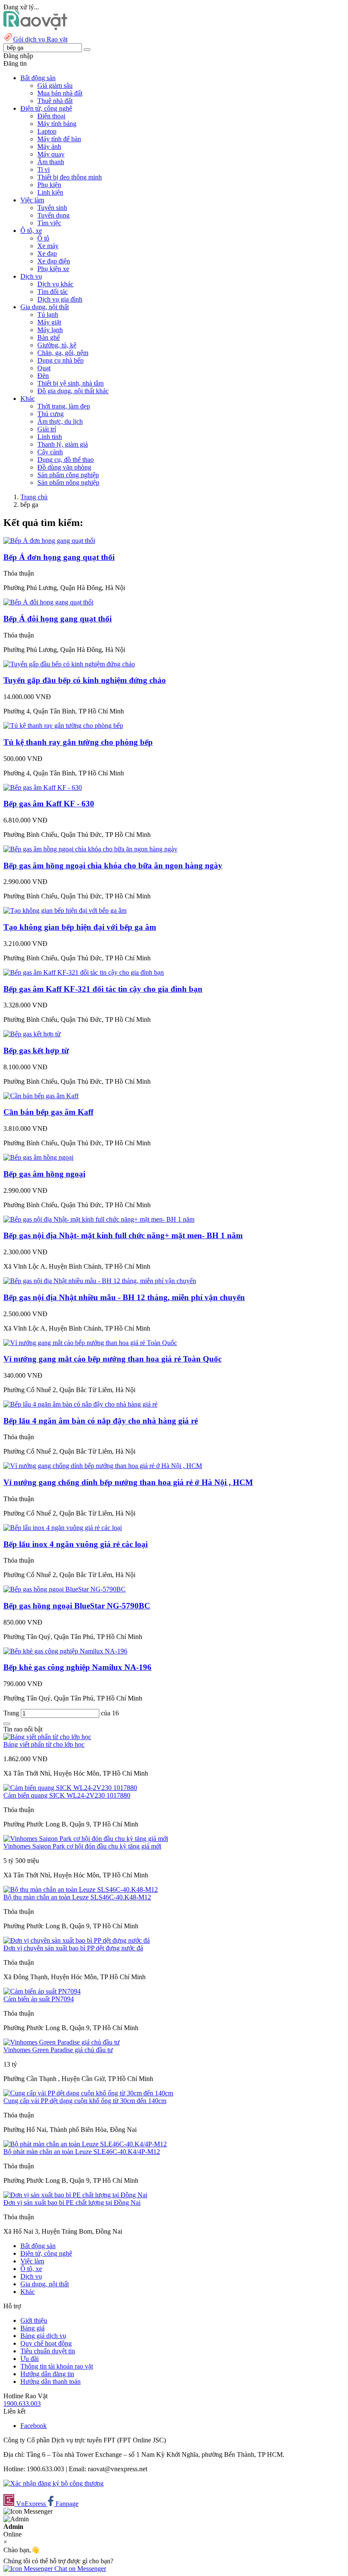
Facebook (34, 2426)
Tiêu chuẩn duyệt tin (48, 2351)
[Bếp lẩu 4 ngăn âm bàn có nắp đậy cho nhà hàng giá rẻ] (80, 1404)
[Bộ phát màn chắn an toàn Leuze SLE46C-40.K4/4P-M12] (85, 2144)
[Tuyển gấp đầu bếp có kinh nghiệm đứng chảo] (69, 664)
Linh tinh (50, 437)
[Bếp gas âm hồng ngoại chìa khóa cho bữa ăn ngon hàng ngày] (90, 849)
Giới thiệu (34, 2320)
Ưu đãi (29, 2359)
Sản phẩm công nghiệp (68, 475)
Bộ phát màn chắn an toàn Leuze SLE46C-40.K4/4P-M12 (82, 2152)
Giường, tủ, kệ (57, 345)
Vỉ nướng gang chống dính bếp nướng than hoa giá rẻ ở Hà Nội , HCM (128, 1482)
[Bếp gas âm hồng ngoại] (38, 1157)
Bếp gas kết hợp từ (36, 1050)
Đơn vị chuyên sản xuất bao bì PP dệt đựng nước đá (73, 1948)
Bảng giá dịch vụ (43, 2336)
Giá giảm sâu (55, 85)
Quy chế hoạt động (46, 2343)
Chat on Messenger (79, 2569)
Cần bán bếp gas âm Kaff (48, 1112)
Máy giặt (49, 322)
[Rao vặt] (35, 28)
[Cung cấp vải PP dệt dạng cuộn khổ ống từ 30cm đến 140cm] (88, 2093)
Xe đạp (47, 253)
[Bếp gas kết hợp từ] (32, 1034)
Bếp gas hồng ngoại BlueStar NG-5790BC (77, 1606)
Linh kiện (50, 192)
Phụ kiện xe (53, 269)
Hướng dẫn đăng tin (47, 2374)
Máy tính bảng (57, 124)
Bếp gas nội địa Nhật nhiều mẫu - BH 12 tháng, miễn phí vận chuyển (124, 1297)
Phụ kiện (49, 185)
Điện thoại (51, 116)
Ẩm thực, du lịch (60, 421)
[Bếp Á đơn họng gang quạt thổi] (49, 541)
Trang (12, 1713)
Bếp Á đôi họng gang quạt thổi (58, 619)
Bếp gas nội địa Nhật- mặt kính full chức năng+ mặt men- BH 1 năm (123, 1235)
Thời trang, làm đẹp (64, 406)
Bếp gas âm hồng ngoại (44, 1174)
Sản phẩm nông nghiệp (68, 482)
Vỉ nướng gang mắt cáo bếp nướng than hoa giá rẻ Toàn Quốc (112, 1359)
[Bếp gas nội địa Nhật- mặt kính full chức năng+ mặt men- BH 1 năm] (99, 1219)
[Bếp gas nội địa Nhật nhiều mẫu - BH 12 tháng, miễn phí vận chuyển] (100, 1281)
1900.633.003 (22, 2404)
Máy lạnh (50, 330)
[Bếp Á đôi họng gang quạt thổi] (48, 602)
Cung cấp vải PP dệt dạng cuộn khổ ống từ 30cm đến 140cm (85, 2101)
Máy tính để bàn (59, 139)
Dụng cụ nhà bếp (60, 360)
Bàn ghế (49, 337)
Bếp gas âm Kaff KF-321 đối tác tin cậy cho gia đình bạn (103, 989)
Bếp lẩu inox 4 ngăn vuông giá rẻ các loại (76, 1544)
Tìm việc (49, 223)
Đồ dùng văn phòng (64, 467)
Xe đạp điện (54, 261)
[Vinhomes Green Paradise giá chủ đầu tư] (62, 2042)
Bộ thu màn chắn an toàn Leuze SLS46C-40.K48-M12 (77, 1897)
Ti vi (43, 169)
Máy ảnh (49, 147)
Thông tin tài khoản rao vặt (57, 2366)
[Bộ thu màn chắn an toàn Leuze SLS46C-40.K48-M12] (81, 1889)
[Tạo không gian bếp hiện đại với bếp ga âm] (65, 910)
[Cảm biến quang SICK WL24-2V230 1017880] (70, 1788)
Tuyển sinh (52, 208)
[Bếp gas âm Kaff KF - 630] (43, 787)
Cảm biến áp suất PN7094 (39, 1999)
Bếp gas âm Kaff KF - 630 (49, 804)
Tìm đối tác (53, 292)
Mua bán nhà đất (60, 93)
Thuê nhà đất (55, 101)
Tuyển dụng (53, 215)
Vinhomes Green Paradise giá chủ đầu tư (58, 2050)
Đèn (43, 376)
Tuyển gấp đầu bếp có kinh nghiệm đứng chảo (85, 680)
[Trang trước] (7, 1724)
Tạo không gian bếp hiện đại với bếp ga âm (80, 927)
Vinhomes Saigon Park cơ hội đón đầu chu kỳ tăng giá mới (82, 1846)
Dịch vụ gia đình (60, 299)
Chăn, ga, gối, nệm (63, 353)
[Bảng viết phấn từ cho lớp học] (47, 1737)
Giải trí (47, 429)
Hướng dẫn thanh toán (51, 2382)
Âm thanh (51, 162)
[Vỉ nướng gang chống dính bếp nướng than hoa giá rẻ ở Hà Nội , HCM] (103, 1466)
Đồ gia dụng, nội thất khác (73, 391)
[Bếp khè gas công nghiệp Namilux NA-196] (65, 1651)
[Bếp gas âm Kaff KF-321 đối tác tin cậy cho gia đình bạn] (84, 972)
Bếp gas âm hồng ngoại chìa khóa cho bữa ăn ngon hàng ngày (113, 866)
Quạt (44, 368)
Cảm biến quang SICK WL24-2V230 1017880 (67, 1795)
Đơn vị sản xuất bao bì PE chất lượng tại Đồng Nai (72, 2203)
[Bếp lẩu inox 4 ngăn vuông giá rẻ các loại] (63, 1528)
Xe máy (48, 246)
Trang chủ (34, 497)
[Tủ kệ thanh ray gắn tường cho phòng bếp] (63, 726)
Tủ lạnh (48, 315)
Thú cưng (51, 414)
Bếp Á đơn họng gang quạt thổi (59, 557)
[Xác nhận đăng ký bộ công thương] (53, 2483)
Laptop (47, 131)
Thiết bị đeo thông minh (70, 177)
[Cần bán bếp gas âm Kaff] (41, 1096)
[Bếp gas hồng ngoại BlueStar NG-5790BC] (65, 1589)
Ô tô (43, 238)
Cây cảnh (50, 452)
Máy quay (51, 154)
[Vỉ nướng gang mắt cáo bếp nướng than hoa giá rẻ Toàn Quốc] (90, 1343)
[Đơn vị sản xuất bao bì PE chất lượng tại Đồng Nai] (75, 2195)
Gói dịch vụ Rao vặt (40, 39)
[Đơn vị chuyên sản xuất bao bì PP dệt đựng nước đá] (77, 1940)
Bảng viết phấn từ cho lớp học (44, 1744)
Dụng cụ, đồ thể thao (66, 460)
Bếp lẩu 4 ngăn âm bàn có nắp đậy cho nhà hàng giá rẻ (101, 1421)
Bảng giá (32, 2328)
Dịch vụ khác (55, 284)
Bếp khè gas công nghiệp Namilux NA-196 (77, 1667)
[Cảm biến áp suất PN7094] (42, 1991)
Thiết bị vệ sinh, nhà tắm (70, 383)
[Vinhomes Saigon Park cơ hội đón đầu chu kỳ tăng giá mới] (86, 1839)
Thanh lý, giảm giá (63, 444)
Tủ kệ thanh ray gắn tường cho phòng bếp (78, 742)
